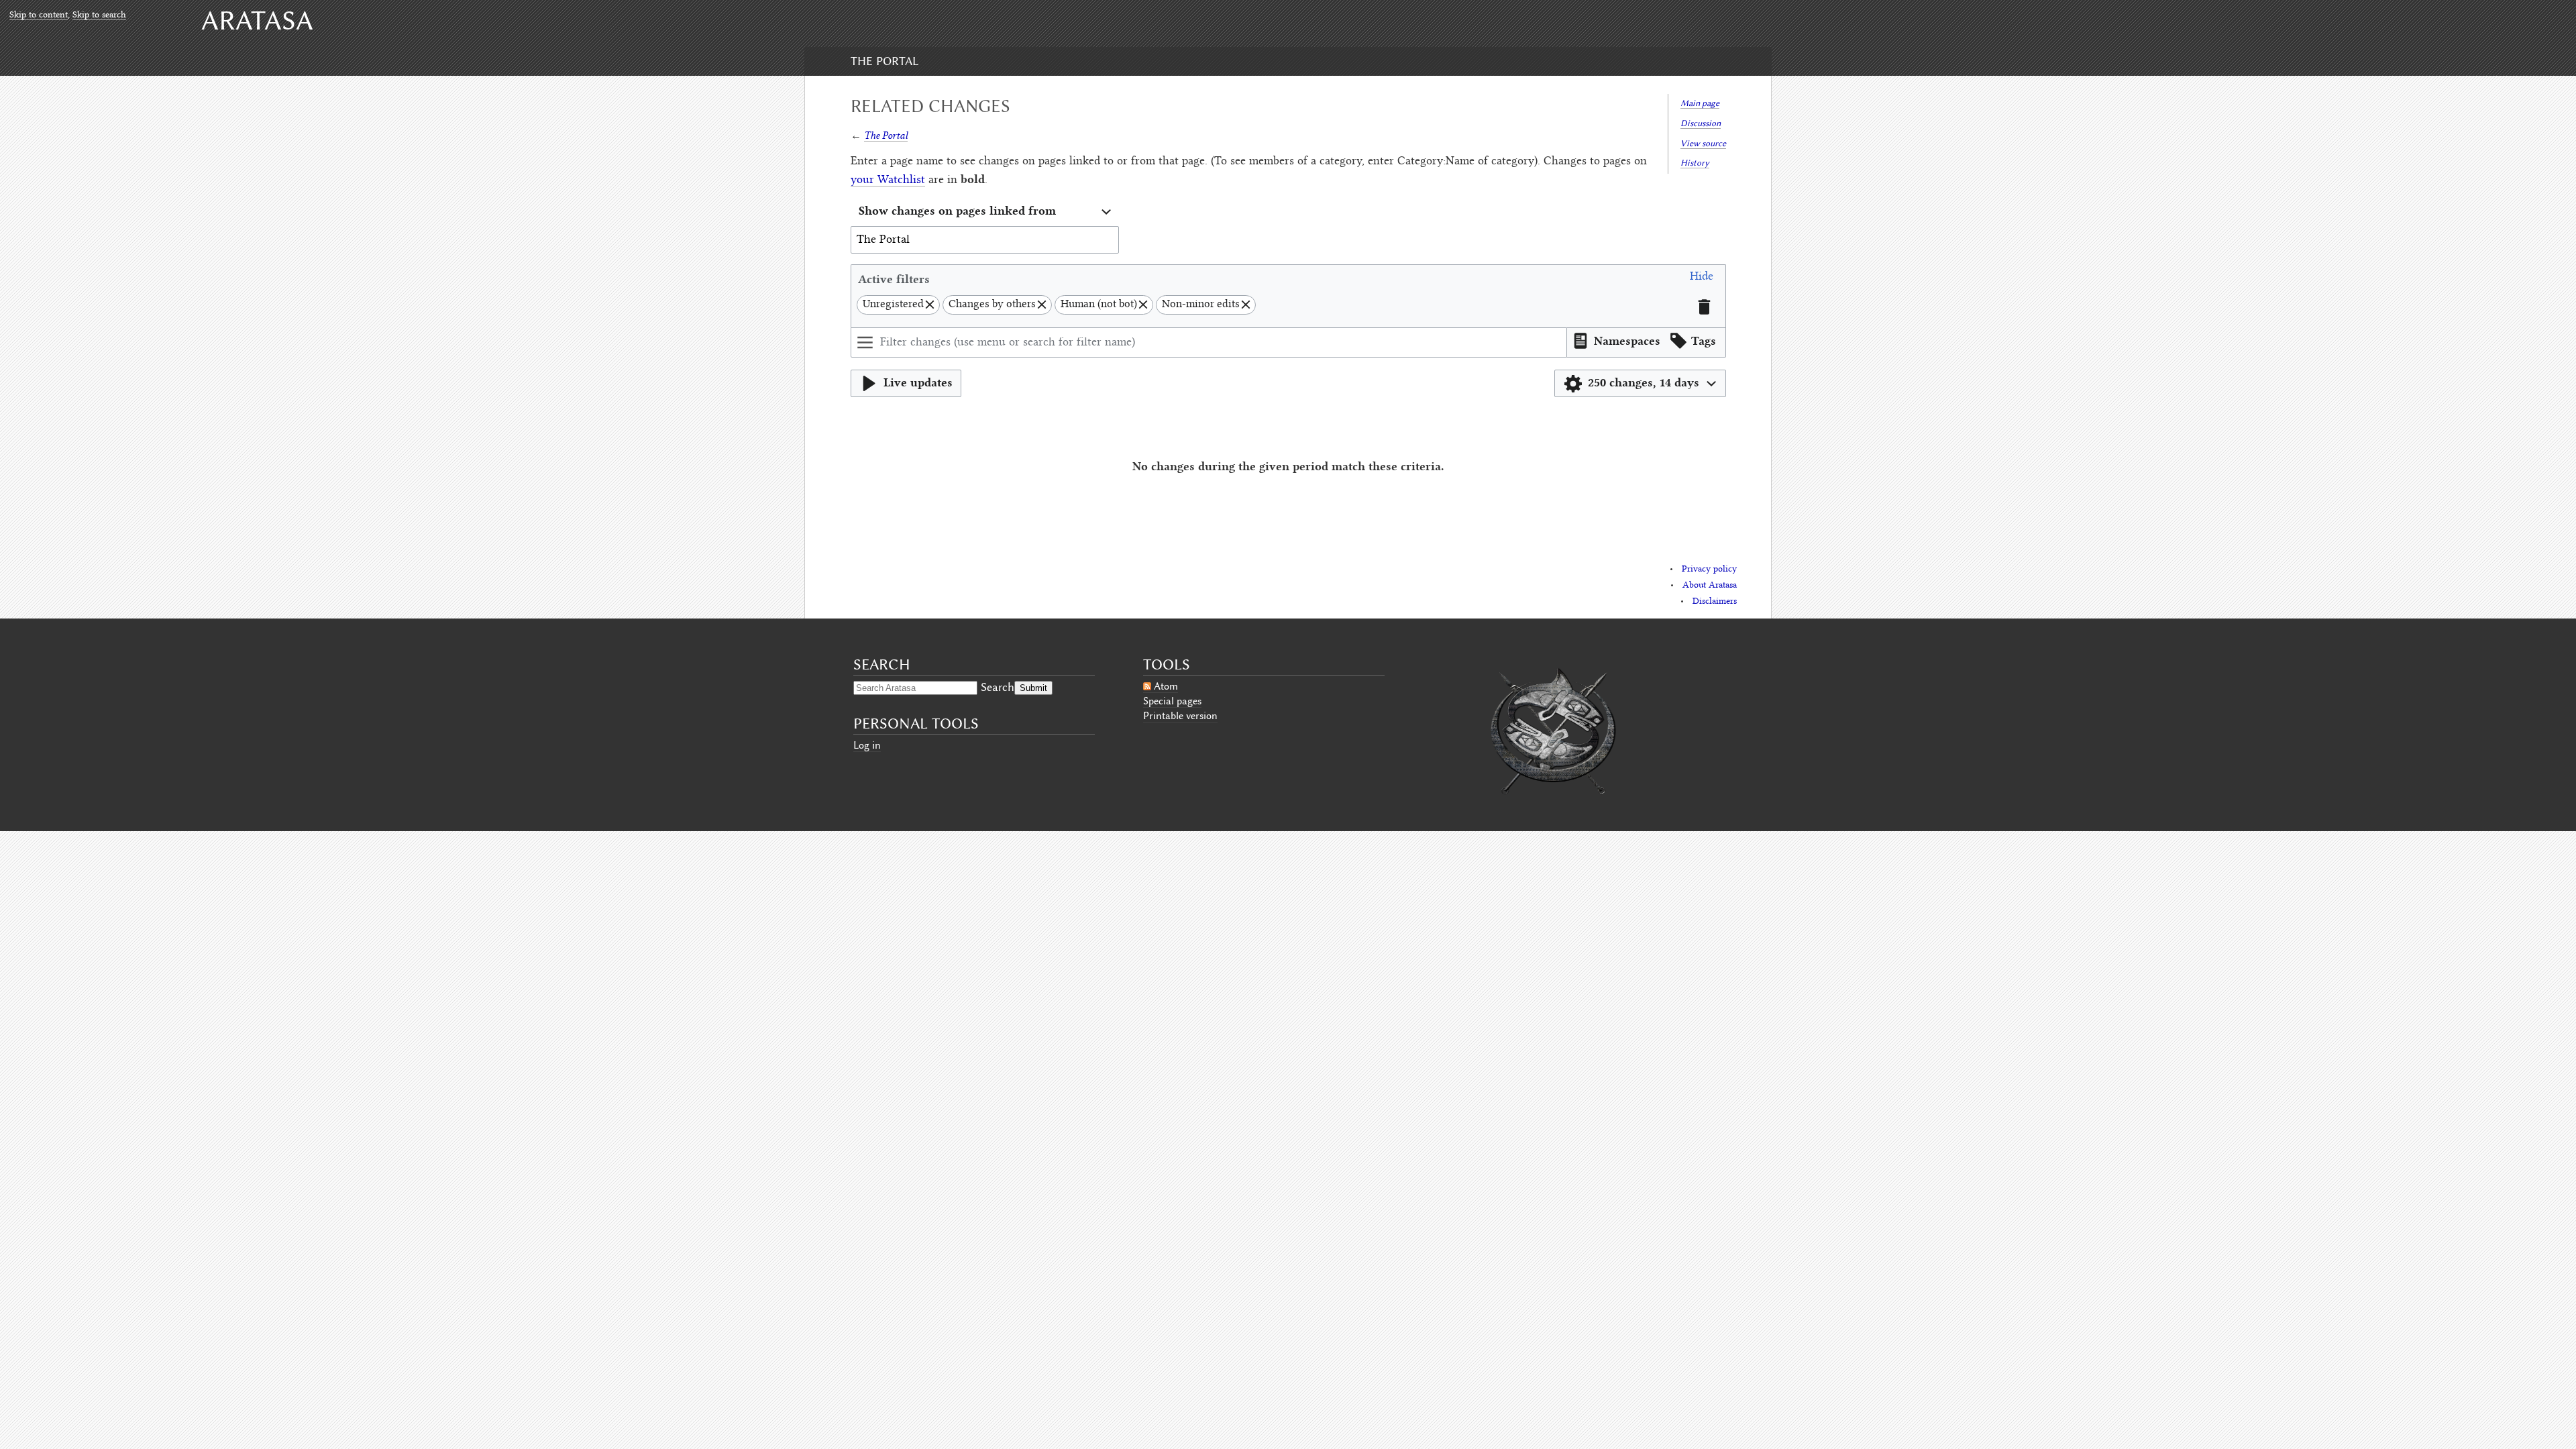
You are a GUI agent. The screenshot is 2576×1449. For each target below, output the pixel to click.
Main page (1700, 103)
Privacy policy (1709, 570)
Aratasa (257, 20)
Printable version (1180, 716)
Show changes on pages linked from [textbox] (957, 210)
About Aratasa (1710, 586)
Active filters (894, 279)
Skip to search (99, 15)
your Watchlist (888, 180)
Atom (1166, 686)
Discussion (1701, 123)
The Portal (884, 61)
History (1695, 163)
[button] (1702, 279)
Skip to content (39, 15)
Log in (867, 745)
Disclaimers (1715, 602)
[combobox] (985, 212)
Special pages (1172, 701)
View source (1703, 143)
